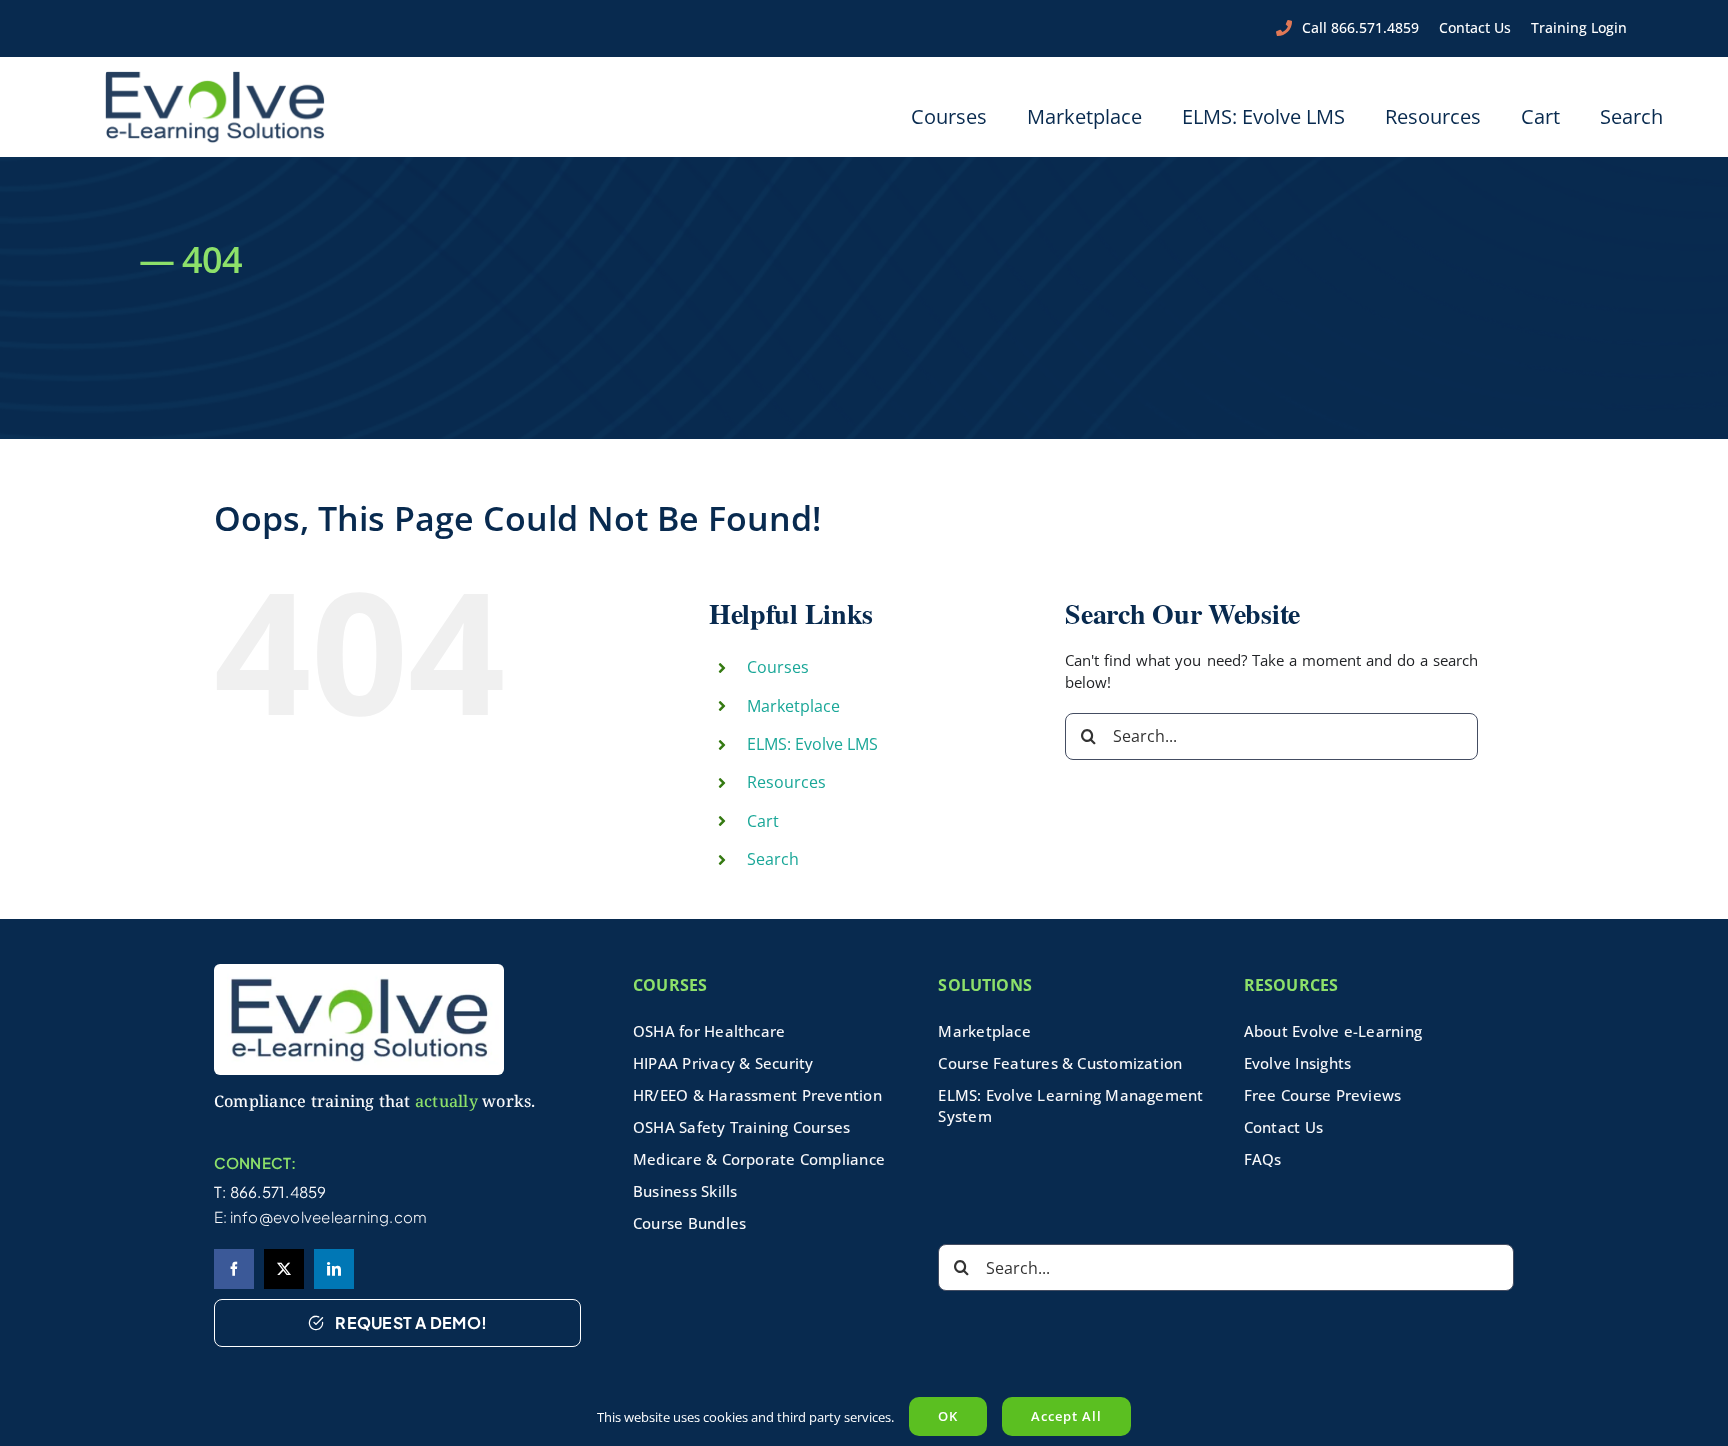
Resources (786, 782)
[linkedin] (334, 1269)
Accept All (1066, 1416)
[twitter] (284, 1269)
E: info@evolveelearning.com (321, 1216)
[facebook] (234, 1269)
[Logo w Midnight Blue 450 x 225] (215, 77)
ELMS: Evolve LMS (812, 744)
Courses (778, 667)
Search (773, 859)
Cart (763, 821)
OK (948, 1416)
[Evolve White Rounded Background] (359, 971)
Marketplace (793, 706)
